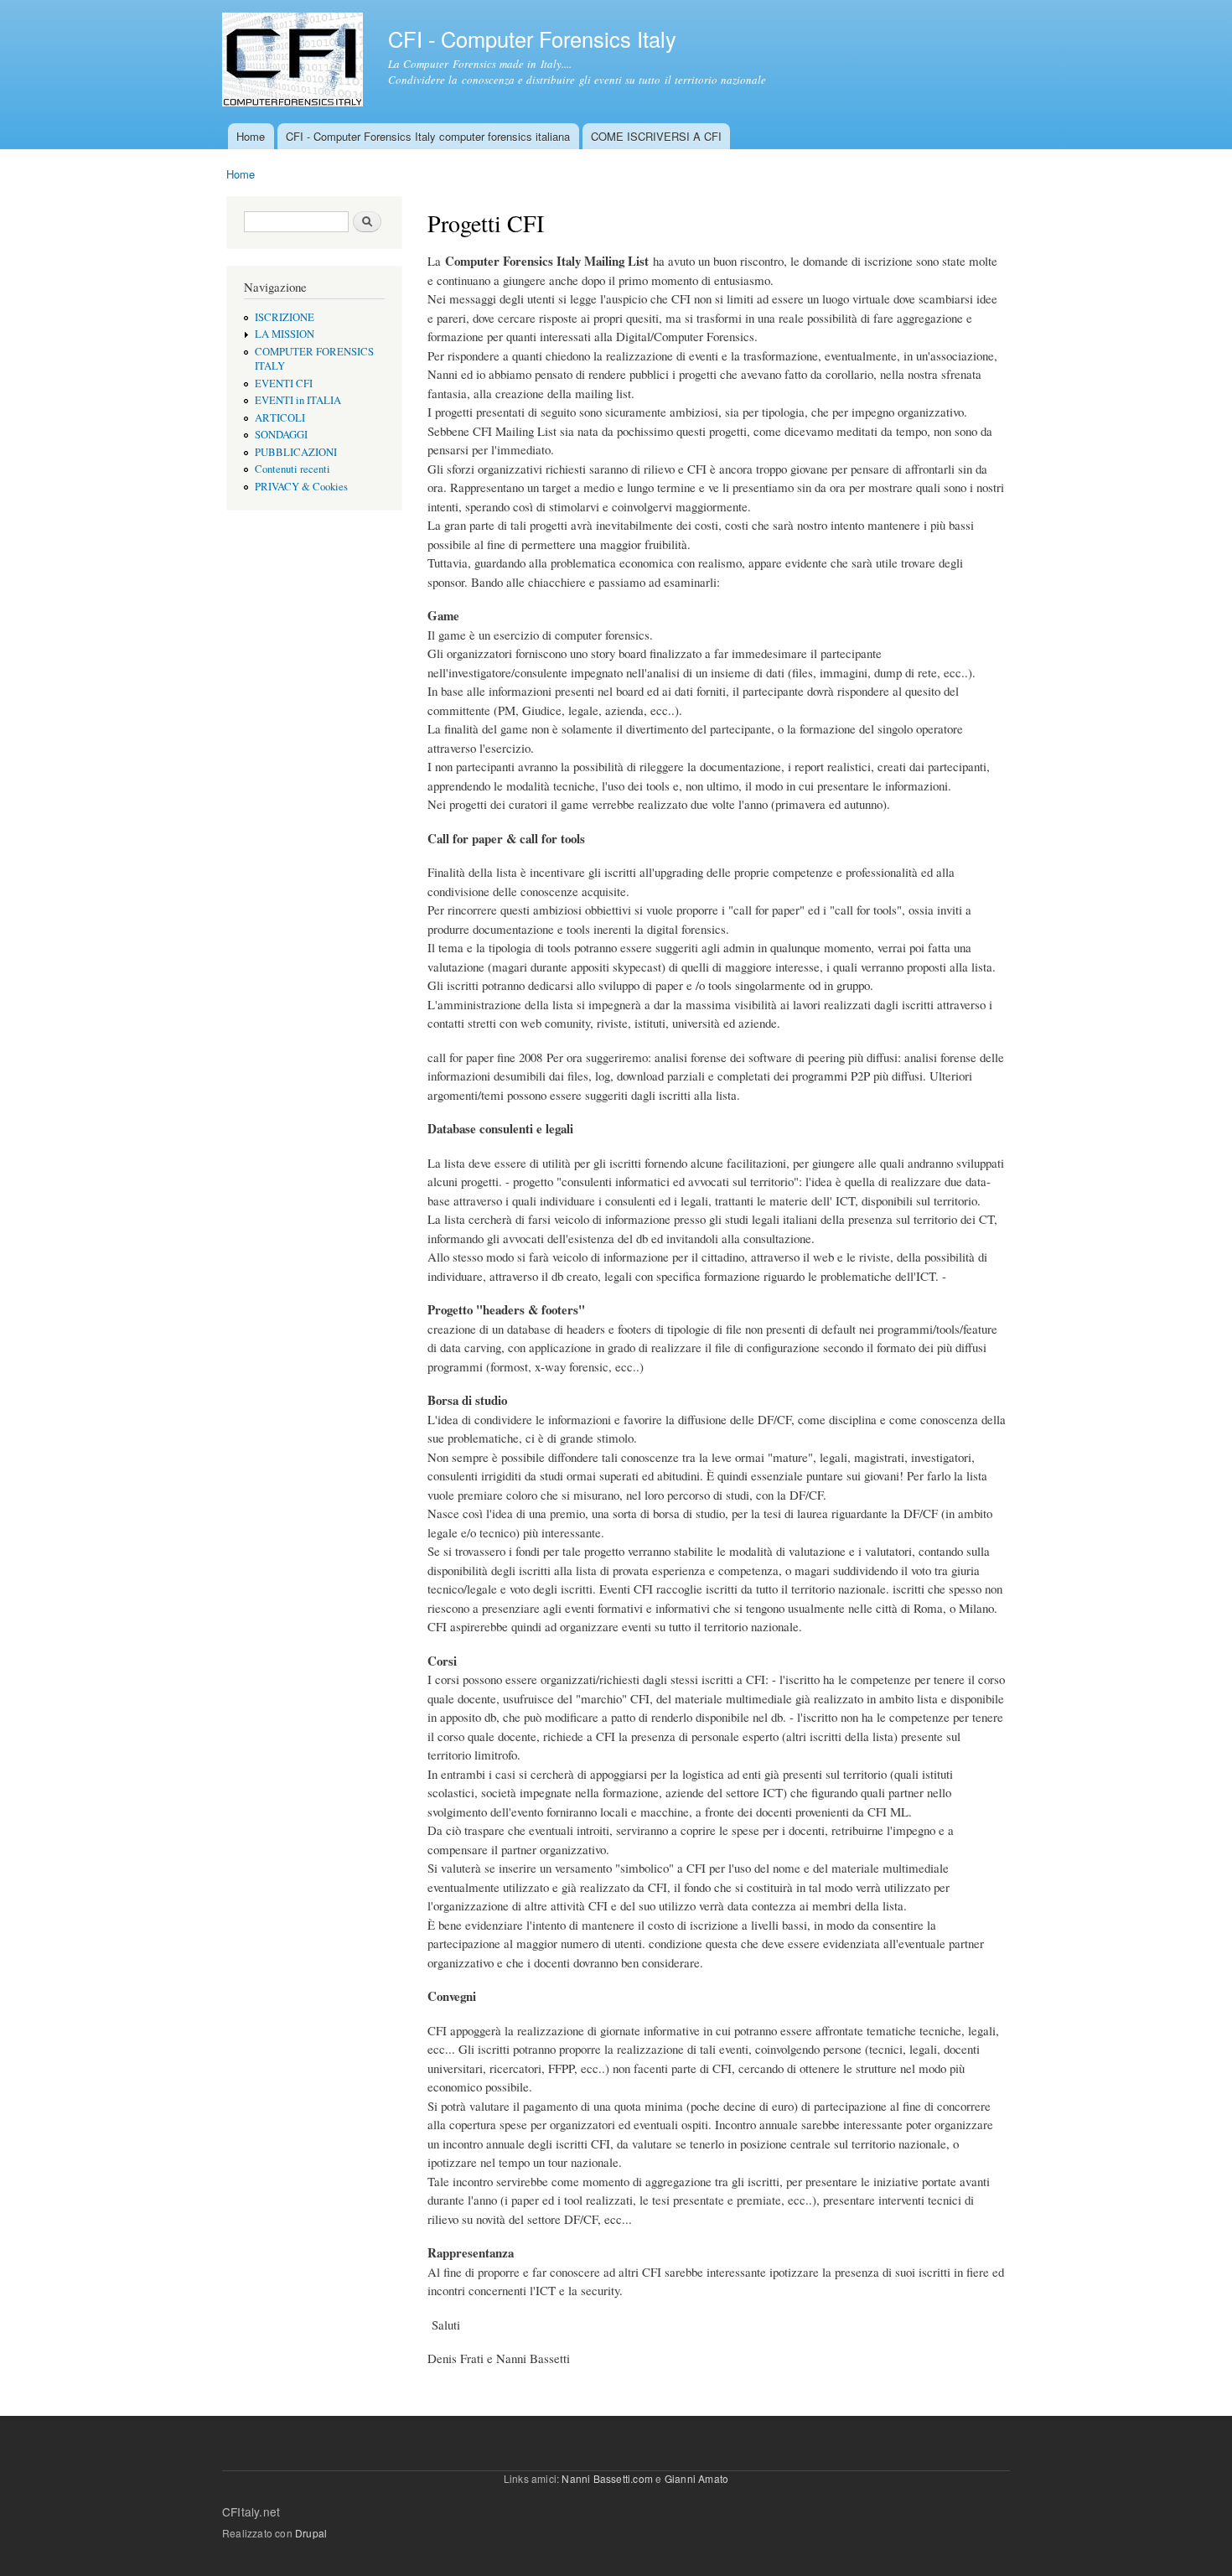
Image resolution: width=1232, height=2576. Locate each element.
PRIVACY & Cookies (301, 487)
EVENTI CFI (284, 384)
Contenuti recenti (292, 469)
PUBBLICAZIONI (296, 452)
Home (251, 136)
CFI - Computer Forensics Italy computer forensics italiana (428, 136)
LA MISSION (285, 334)
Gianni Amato (696, 2478)
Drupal (311, 2533)
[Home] (295, 62)
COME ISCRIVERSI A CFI (656, 136)
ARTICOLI (280, 418)
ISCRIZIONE (285, 317)
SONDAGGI (281, 435)
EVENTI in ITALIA (298, 400)
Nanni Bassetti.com (607, 2478)
